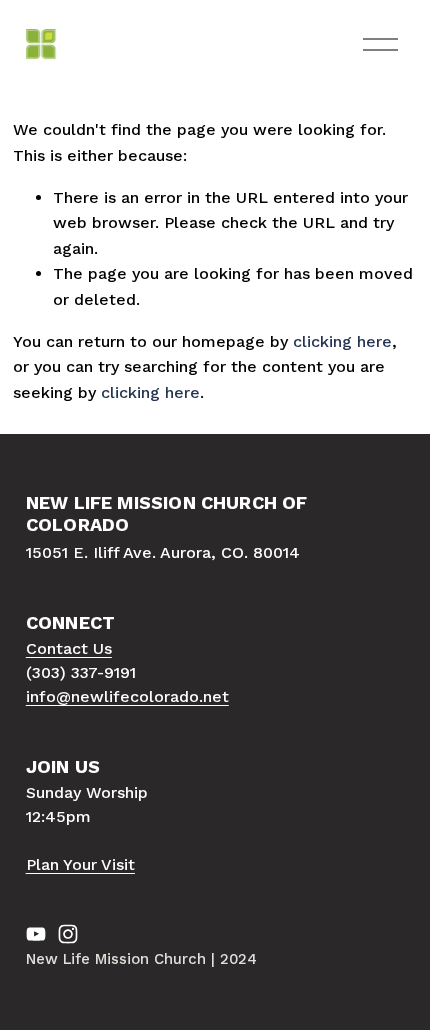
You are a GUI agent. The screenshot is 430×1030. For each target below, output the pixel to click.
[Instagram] (68, 934)
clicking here (342, 341)
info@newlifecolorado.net (127, 696)
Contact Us (69, 648)
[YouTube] (36, 934)
